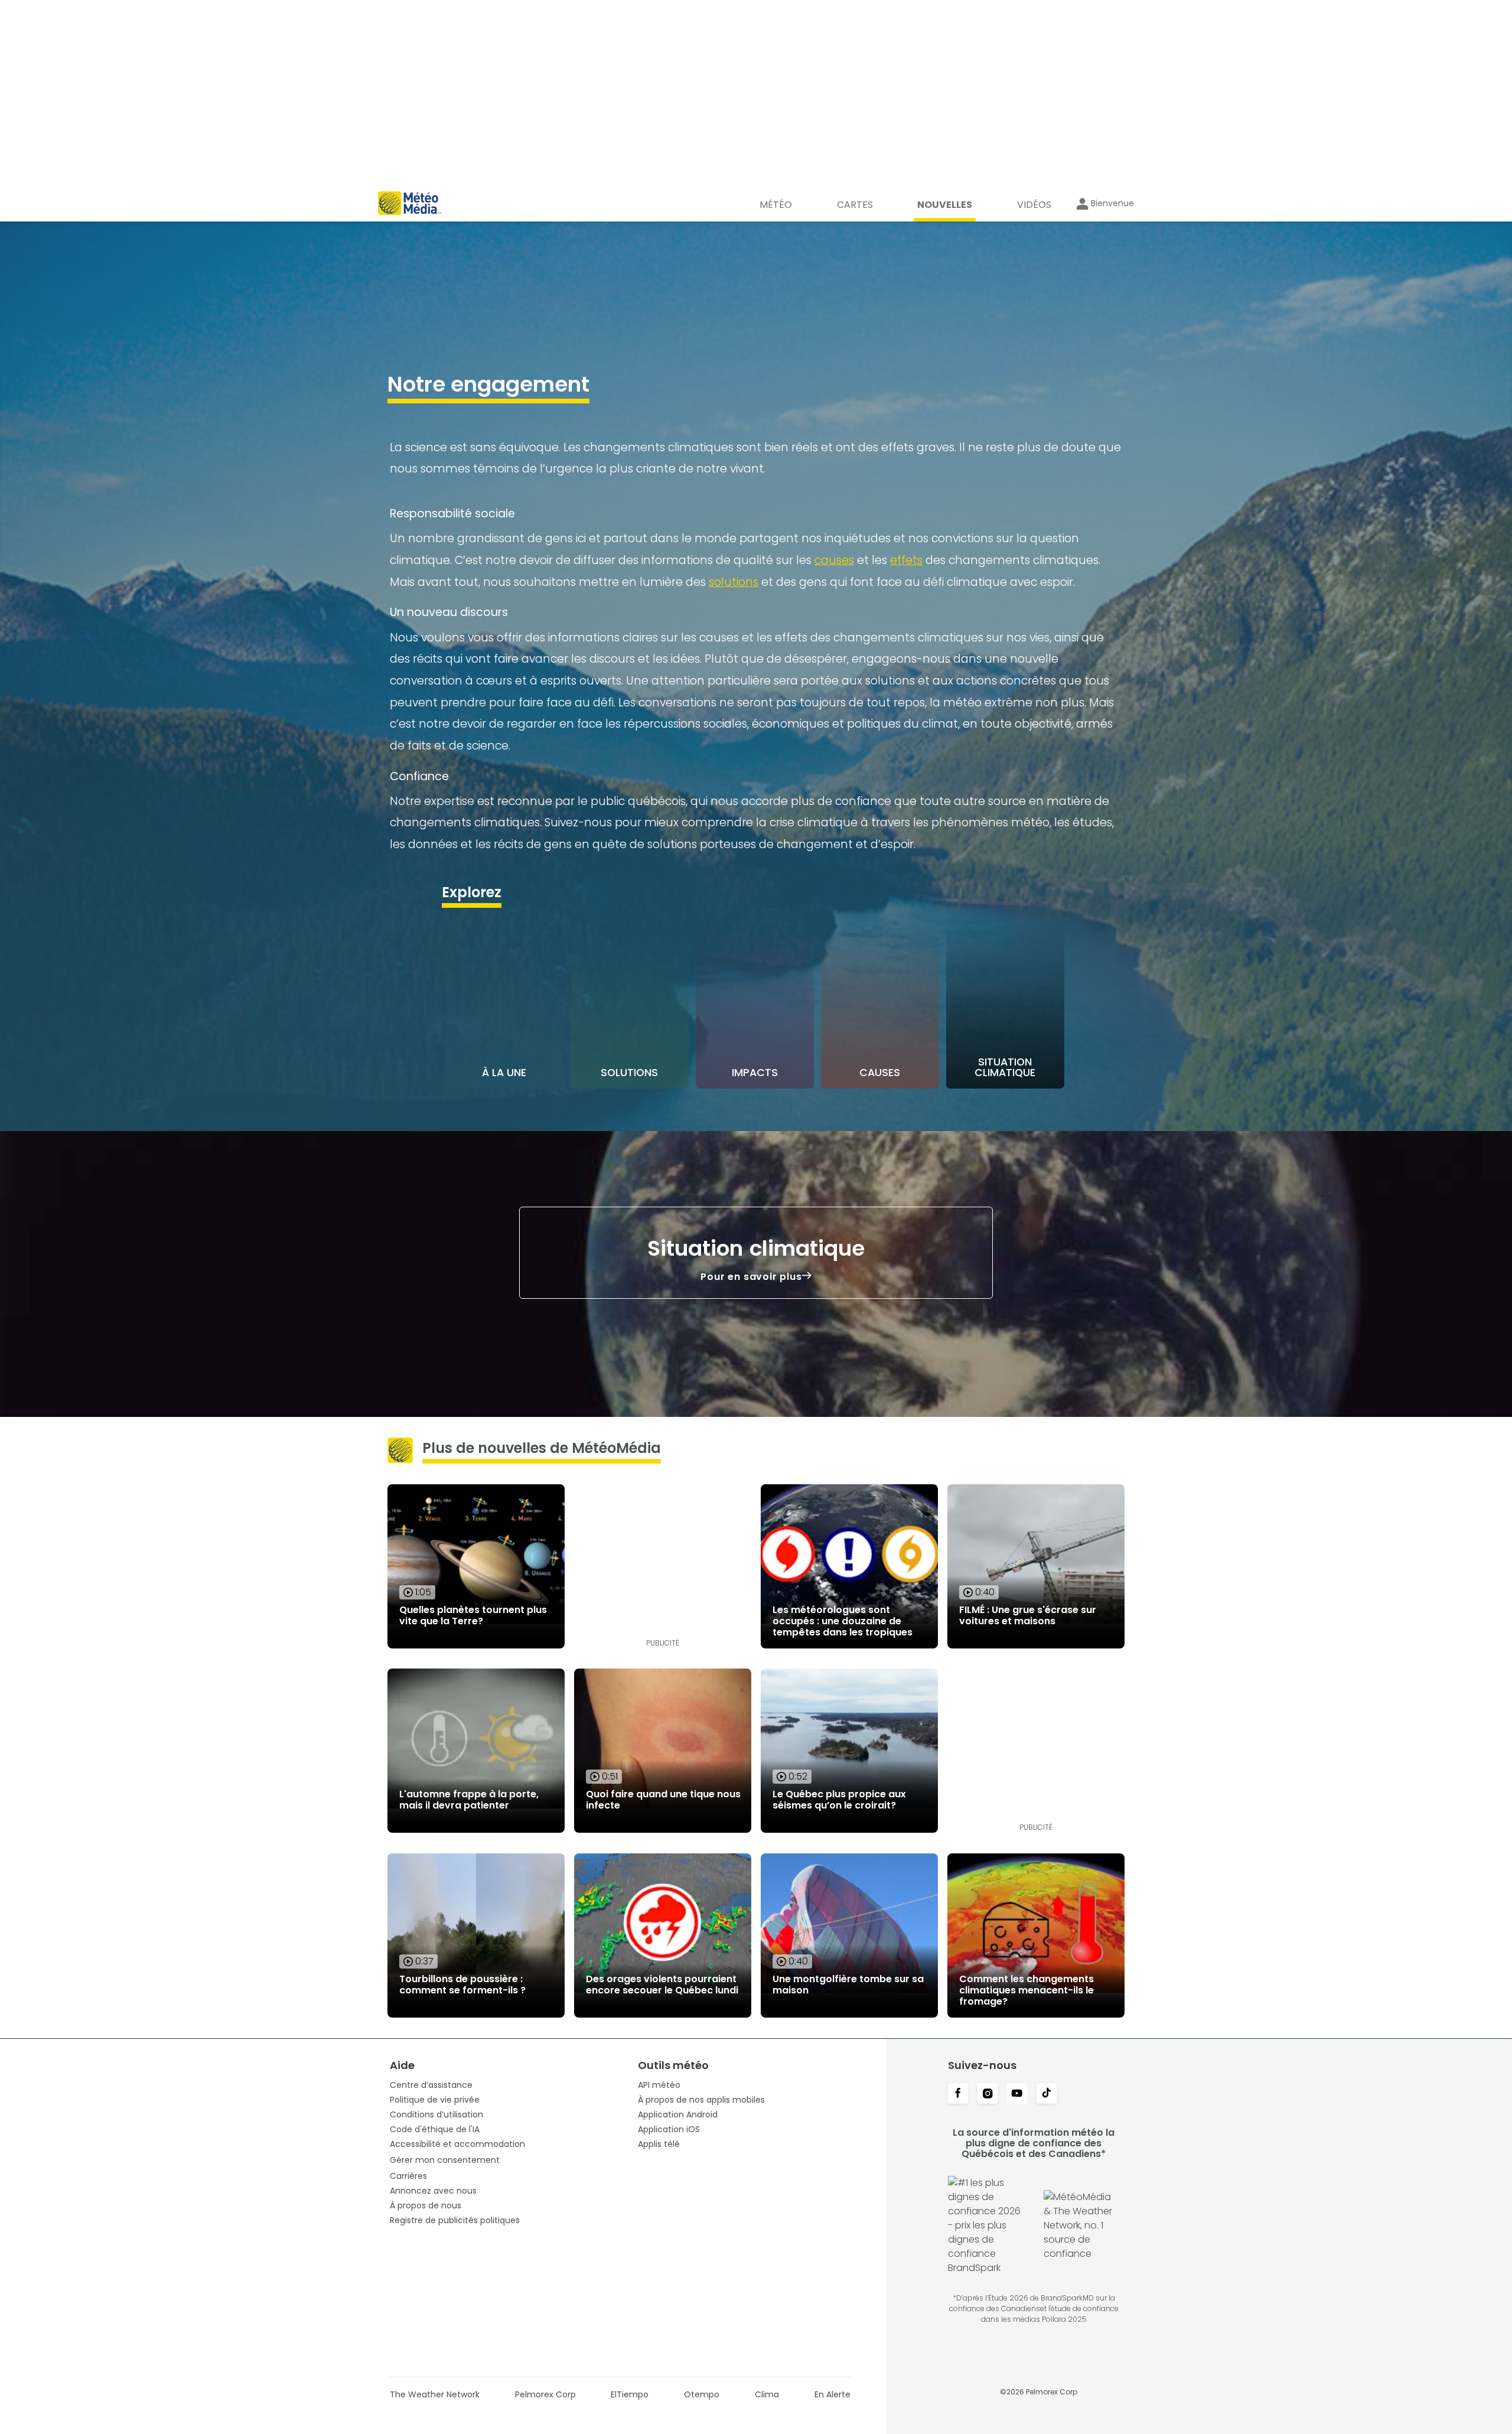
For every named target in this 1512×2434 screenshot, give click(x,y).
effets (906, 560)
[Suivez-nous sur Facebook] (958, 2094)
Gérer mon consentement (445, 2160)
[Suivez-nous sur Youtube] (1017, 2094)
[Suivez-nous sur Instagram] (988, 2094)
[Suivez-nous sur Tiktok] (1047, 2094)
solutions (734, 582)
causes (834, 560)
